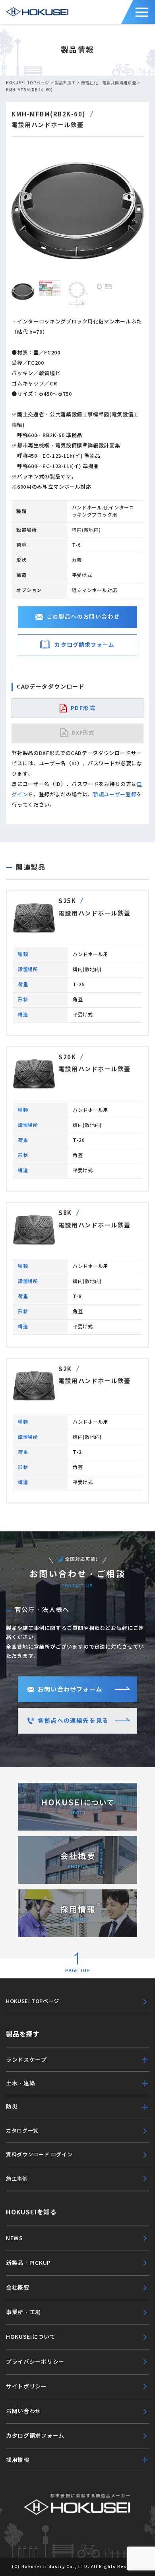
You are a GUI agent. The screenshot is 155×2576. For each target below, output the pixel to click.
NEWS (15, 2238)
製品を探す (65, 83)
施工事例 (17, 2179)
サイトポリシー (26, 2386)
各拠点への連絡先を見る (73, 1721)
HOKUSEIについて (31, 2337)
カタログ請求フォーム (84, 645)
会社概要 (18, 2288)
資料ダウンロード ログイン (39, 2155)
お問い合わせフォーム (70, 1689)
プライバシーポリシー (35, 2362)
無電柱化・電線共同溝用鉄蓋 (109, 83)
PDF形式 (83, 708)
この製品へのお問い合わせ (83, 617)
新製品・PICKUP (28, 2263)
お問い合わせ (23, 2411)
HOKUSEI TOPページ (28, 83)
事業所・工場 (23, 2312)
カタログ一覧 (22, 2131)
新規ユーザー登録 (115, 794)
